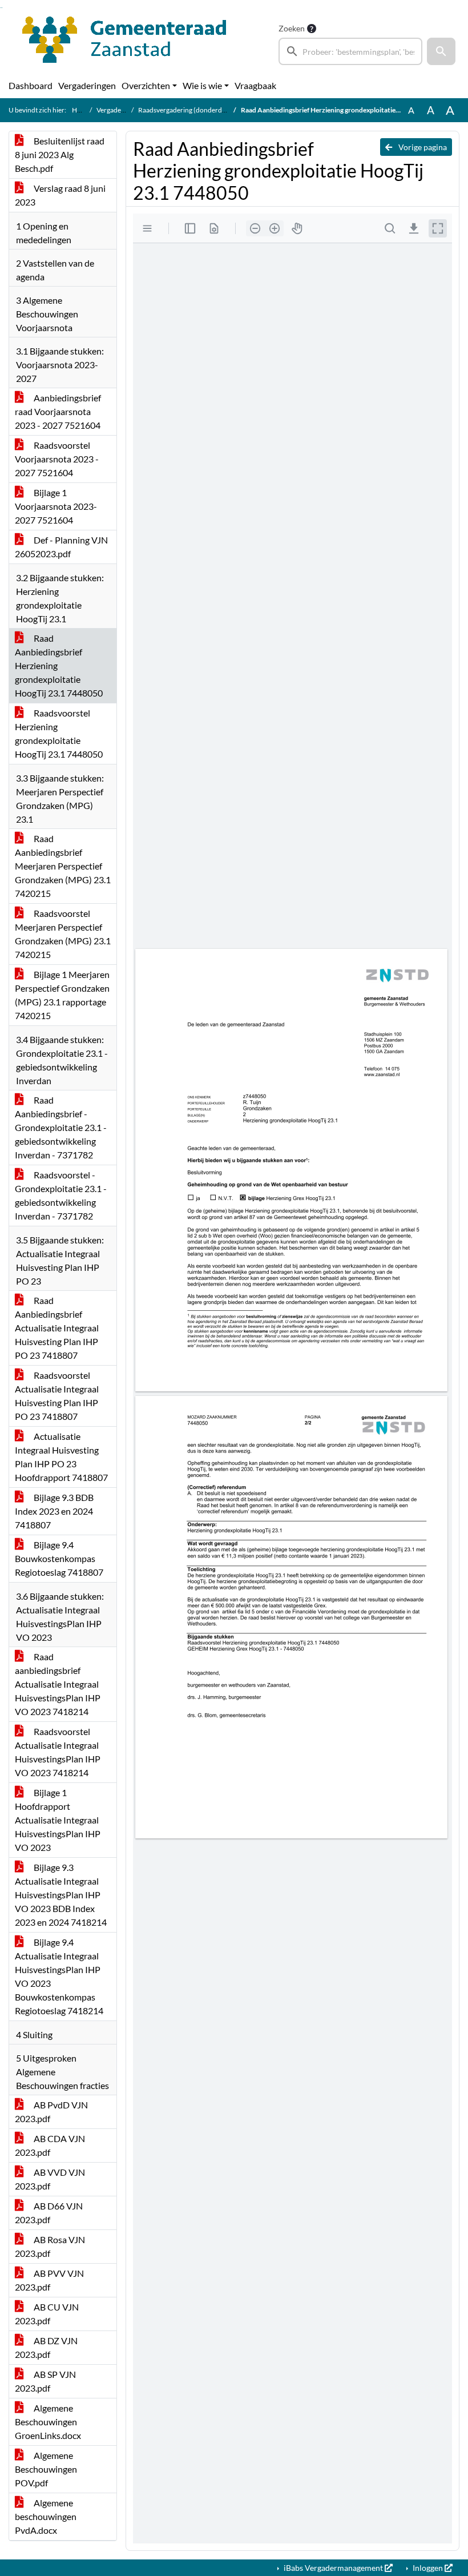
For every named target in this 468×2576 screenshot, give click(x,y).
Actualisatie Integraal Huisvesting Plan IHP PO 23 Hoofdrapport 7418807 (61, 1457)
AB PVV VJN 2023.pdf (49, 2280)
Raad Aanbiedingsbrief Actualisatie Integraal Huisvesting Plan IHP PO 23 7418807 (57, 1328)
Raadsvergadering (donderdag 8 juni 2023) (202, 110)
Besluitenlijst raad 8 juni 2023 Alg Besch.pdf (60, 154)
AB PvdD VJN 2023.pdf (51, 2112)
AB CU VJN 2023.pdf (47, 2314)
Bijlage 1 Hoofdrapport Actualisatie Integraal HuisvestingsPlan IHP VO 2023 (58, 1820)
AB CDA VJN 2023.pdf (50, 2145)
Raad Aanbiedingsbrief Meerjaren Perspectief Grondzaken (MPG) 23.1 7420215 (63, 866)
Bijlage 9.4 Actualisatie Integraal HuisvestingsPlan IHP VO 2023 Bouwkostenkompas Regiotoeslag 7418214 (59, 1976)
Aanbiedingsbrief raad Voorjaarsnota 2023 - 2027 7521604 (58, 411)
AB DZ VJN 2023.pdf (46, 2347)
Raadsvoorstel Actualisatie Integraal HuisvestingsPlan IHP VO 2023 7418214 (58, 1752)
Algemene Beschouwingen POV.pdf (46, 2469)
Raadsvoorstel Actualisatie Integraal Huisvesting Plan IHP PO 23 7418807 (57, 1396)
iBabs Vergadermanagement (333, 2568)
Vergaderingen (87, 85)
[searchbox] (350, 51)
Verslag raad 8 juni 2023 (60, 195)
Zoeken (292, 28)
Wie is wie (202, 85)
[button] (441, 51)
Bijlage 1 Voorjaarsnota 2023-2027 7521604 (56, 506)
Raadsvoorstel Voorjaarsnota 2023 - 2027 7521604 (57, 459)
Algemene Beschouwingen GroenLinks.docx (48, 2422)
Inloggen (428, 2568)
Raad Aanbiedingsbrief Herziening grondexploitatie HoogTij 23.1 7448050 (59, 665)
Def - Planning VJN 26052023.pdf (61, 547)
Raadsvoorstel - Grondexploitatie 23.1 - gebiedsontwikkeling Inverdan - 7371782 (61, 1195)
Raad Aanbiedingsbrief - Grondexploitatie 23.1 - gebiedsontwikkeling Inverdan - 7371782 (61, 1127)
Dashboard (31, 85)
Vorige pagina (422, 147)
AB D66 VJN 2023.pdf (49, 2213)
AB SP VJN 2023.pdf (45, 2381)
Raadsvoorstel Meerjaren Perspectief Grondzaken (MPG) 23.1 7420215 (63, 934)
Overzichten (146, 85)
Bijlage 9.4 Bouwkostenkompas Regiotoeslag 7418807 (59, 1558)
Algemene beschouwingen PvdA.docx (46, 2516)
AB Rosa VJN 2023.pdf (50, 2246)
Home (81, 110)
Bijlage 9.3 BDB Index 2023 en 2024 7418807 (54, 1511)
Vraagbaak (255, 85)
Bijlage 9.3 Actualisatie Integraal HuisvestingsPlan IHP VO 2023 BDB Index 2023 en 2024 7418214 (61, 1895)
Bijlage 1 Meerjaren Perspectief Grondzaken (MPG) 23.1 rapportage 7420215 (62, 995)
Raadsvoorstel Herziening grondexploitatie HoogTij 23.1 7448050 (59, 733)
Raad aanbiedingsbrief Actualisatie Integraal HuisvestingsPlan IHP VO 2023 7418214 (58, 1684)
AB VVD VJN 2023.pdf (50, 2179)
